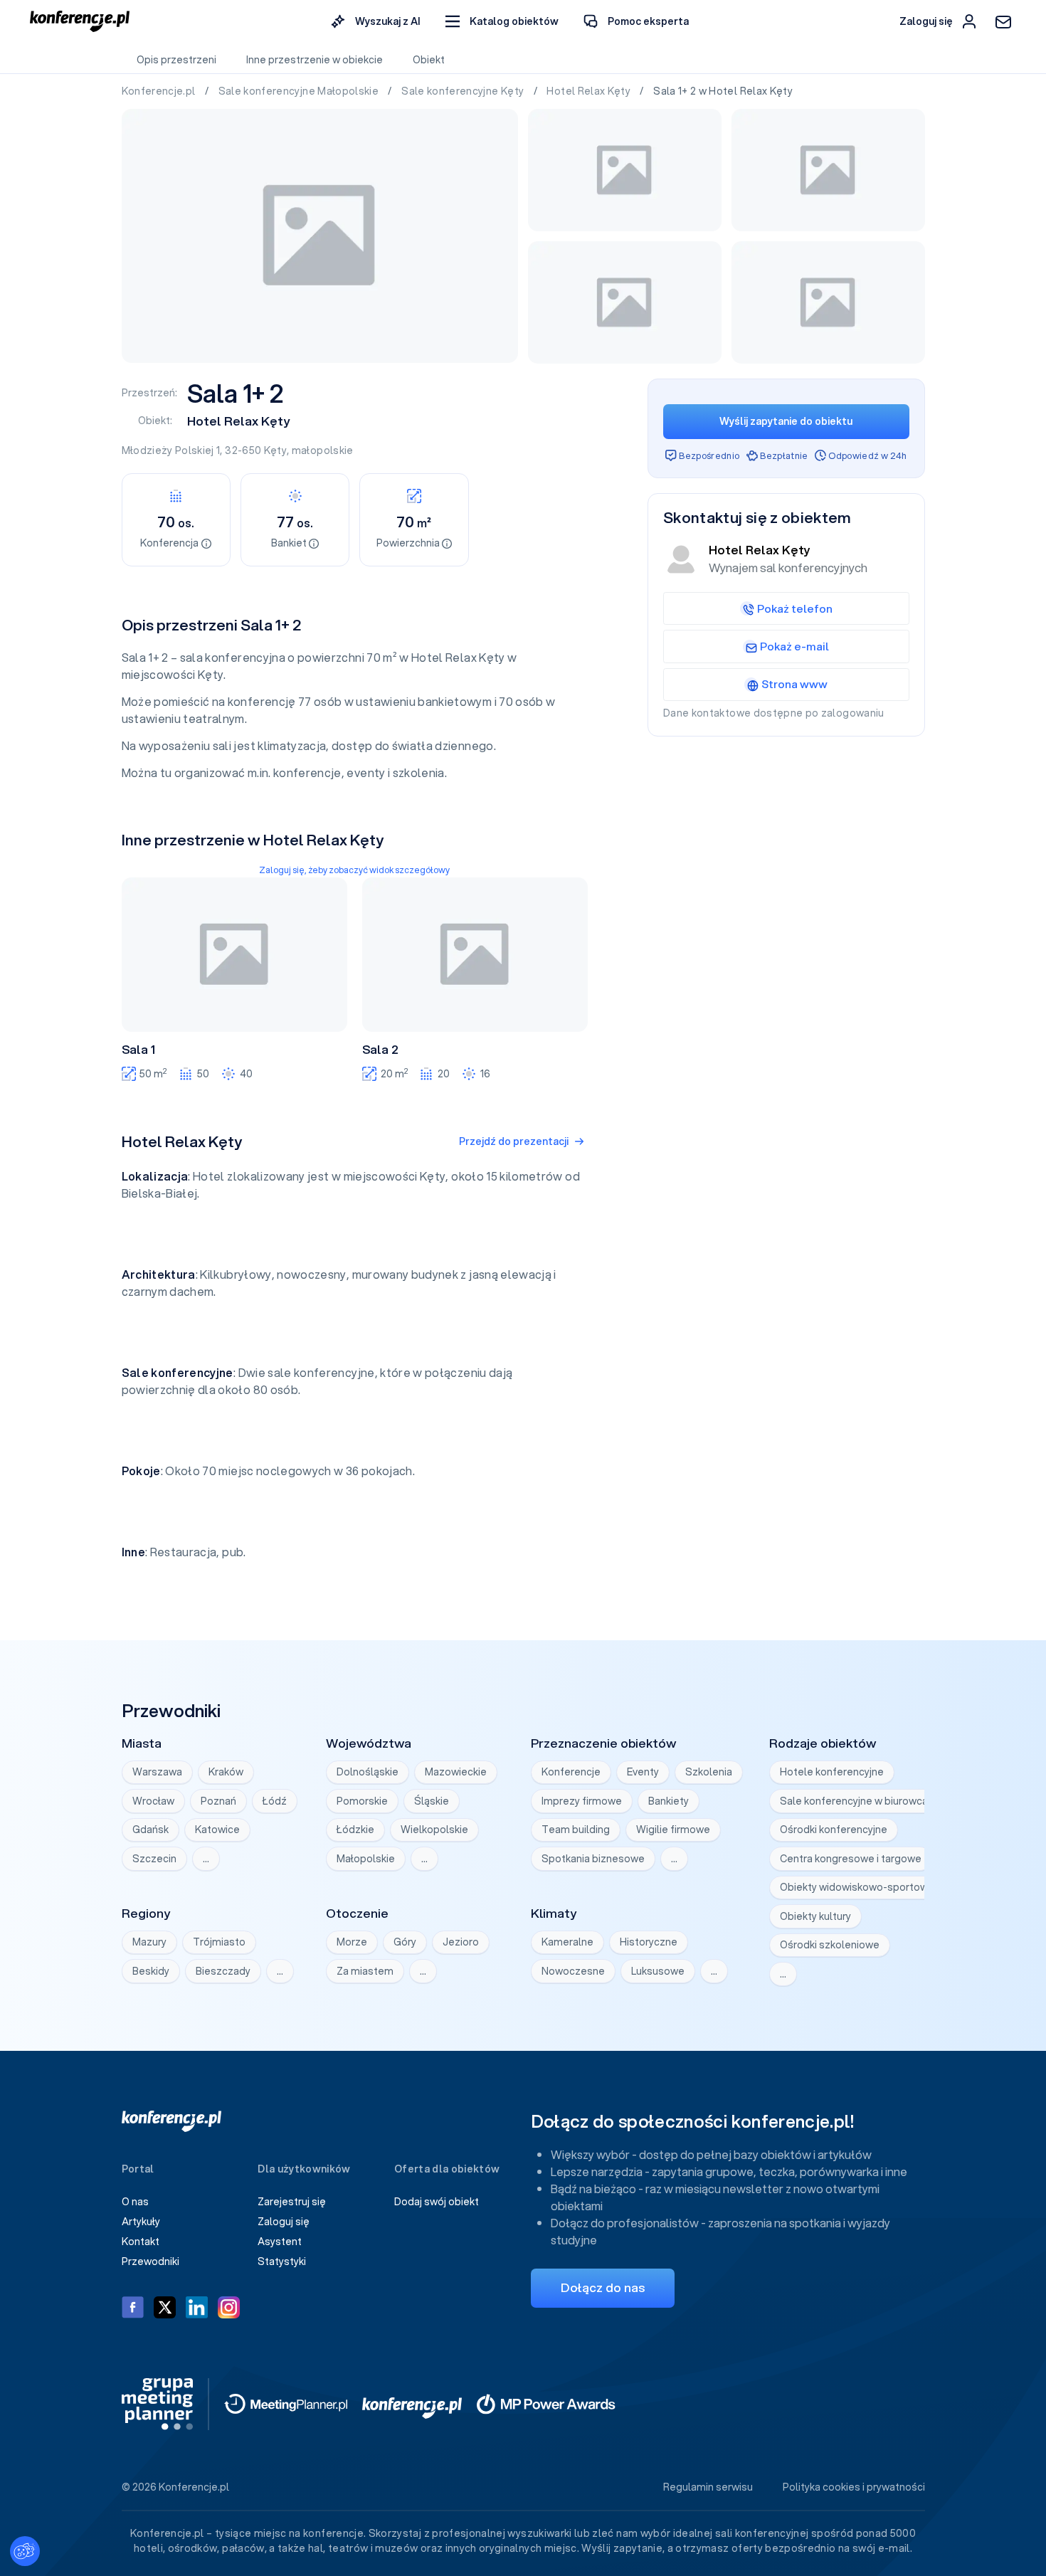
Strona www (794, 684)
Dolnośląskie (368, 1772)
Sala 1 (138, 1050)
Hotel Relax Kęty (590, 91)
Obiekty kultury (815, 1916)
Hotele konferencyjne (832, 1772)
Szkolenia (709, 1772)
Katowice (217, 1830)
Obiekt (429, 60)
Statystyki (282, 2261)
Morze (352, 1942)
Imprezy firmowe (582, 1801)
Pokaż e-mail (794, 646)
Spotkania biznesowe (593, 1859)
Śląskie (432, 1801)
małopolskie (323, 450)
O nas (135, 2202)
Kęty (275, 450)
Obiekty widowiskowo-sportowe (857, 1887)
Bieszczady (223, 1971)
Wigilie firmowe (673, 1830)
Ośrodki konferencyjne (834, 1830)
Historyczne (649, 1942)
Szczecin (154, 1859)
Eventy (643, 1772)
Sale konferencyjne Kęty (464, 91)
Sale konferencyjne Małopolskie (300, 91)
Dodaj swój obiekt (437, 2202)
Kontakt (141, 2242)
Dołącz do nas (603, 2287)
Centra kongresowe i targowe (851, 1859)
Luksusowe (658, 1971)
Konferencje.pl (160, 91)
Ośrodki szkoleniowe (830, 1945)
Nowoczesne (573, 1971)
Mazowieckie (456, 1772)
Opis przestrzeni (176, 60)
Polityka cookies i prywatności (854, 2487)
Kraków (226, 1772)
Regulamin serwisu (708, 2487)
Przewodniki (150, 2261)
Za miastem (365, 1971)
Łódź (275, 1801)
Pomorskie (362, 1801)
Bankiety (669, 1801)
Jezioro (461, 1942)
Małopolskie (366, 1859)
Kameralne (567, 1942)
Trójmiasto (219, 1942)
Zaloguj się (284, 2222)
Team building (576, 1830)
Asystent (280, 2242)
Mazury (149, 1942)
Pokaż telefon (795, 608)
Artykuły (141, 2222)
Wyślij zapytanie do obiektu (786, 421)
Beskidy (151, 1971)
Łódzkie (355, 1830)
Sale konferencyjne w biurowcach (860, 1801)
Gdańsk (150, 1830)
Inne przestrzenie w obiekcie (315, 60)
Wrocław (153, 1801)
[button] (502, 22)
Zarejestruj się (292, 2202)
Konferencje (571, 1772)
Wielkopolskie (434, 1830)
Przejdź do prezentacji (514, 1141)
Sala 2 (380, 1050)
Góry (405, 1942)
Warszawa (157, 1772)
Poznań (218, 1801)
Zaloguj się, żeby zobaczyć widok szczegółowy (354, 870)
